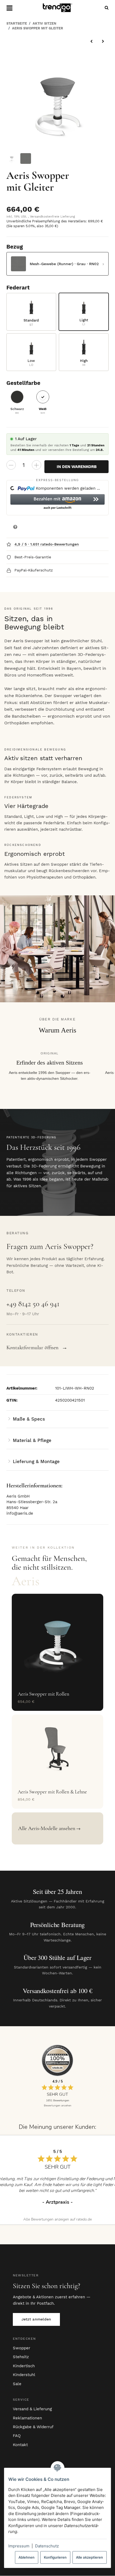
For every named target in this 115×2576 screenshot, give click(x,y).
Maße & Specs (29, 1419)
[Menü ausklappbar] (9, 8)
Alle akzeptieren (89, 2557)
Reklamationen (27, 2418)
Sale (17, 2384)
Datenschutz (47, 2546)
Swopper (22, 2348)
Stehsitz (21, 2357)
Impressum (19, 2546)
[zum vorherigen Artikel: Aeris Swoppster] (92, 41)
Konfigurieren (55, 2557)
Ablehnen (26, 2557)
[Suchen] (105, 8)
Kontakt (20, 2445)
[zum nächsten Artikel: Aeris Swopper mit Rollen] (103, 41)
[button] (58, 502)
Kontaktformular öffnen (37, 1347)
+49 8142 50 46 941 (33, 1304)
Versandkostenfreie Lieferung (52, 216)
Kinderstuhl (24, 2375)
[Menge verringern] (11, 465)
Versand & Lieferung (32, 2409)
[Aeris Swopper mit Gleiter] (58, 99)
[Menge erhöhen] (37, 465)
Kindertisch (24, 2366)
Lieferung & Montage (36, 1461)
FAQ (17, 2436)
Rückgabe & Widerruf (33, 2427)
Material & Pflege (32, 1440)
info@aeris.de (20, 1513)
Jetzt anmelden (36, 2319)
